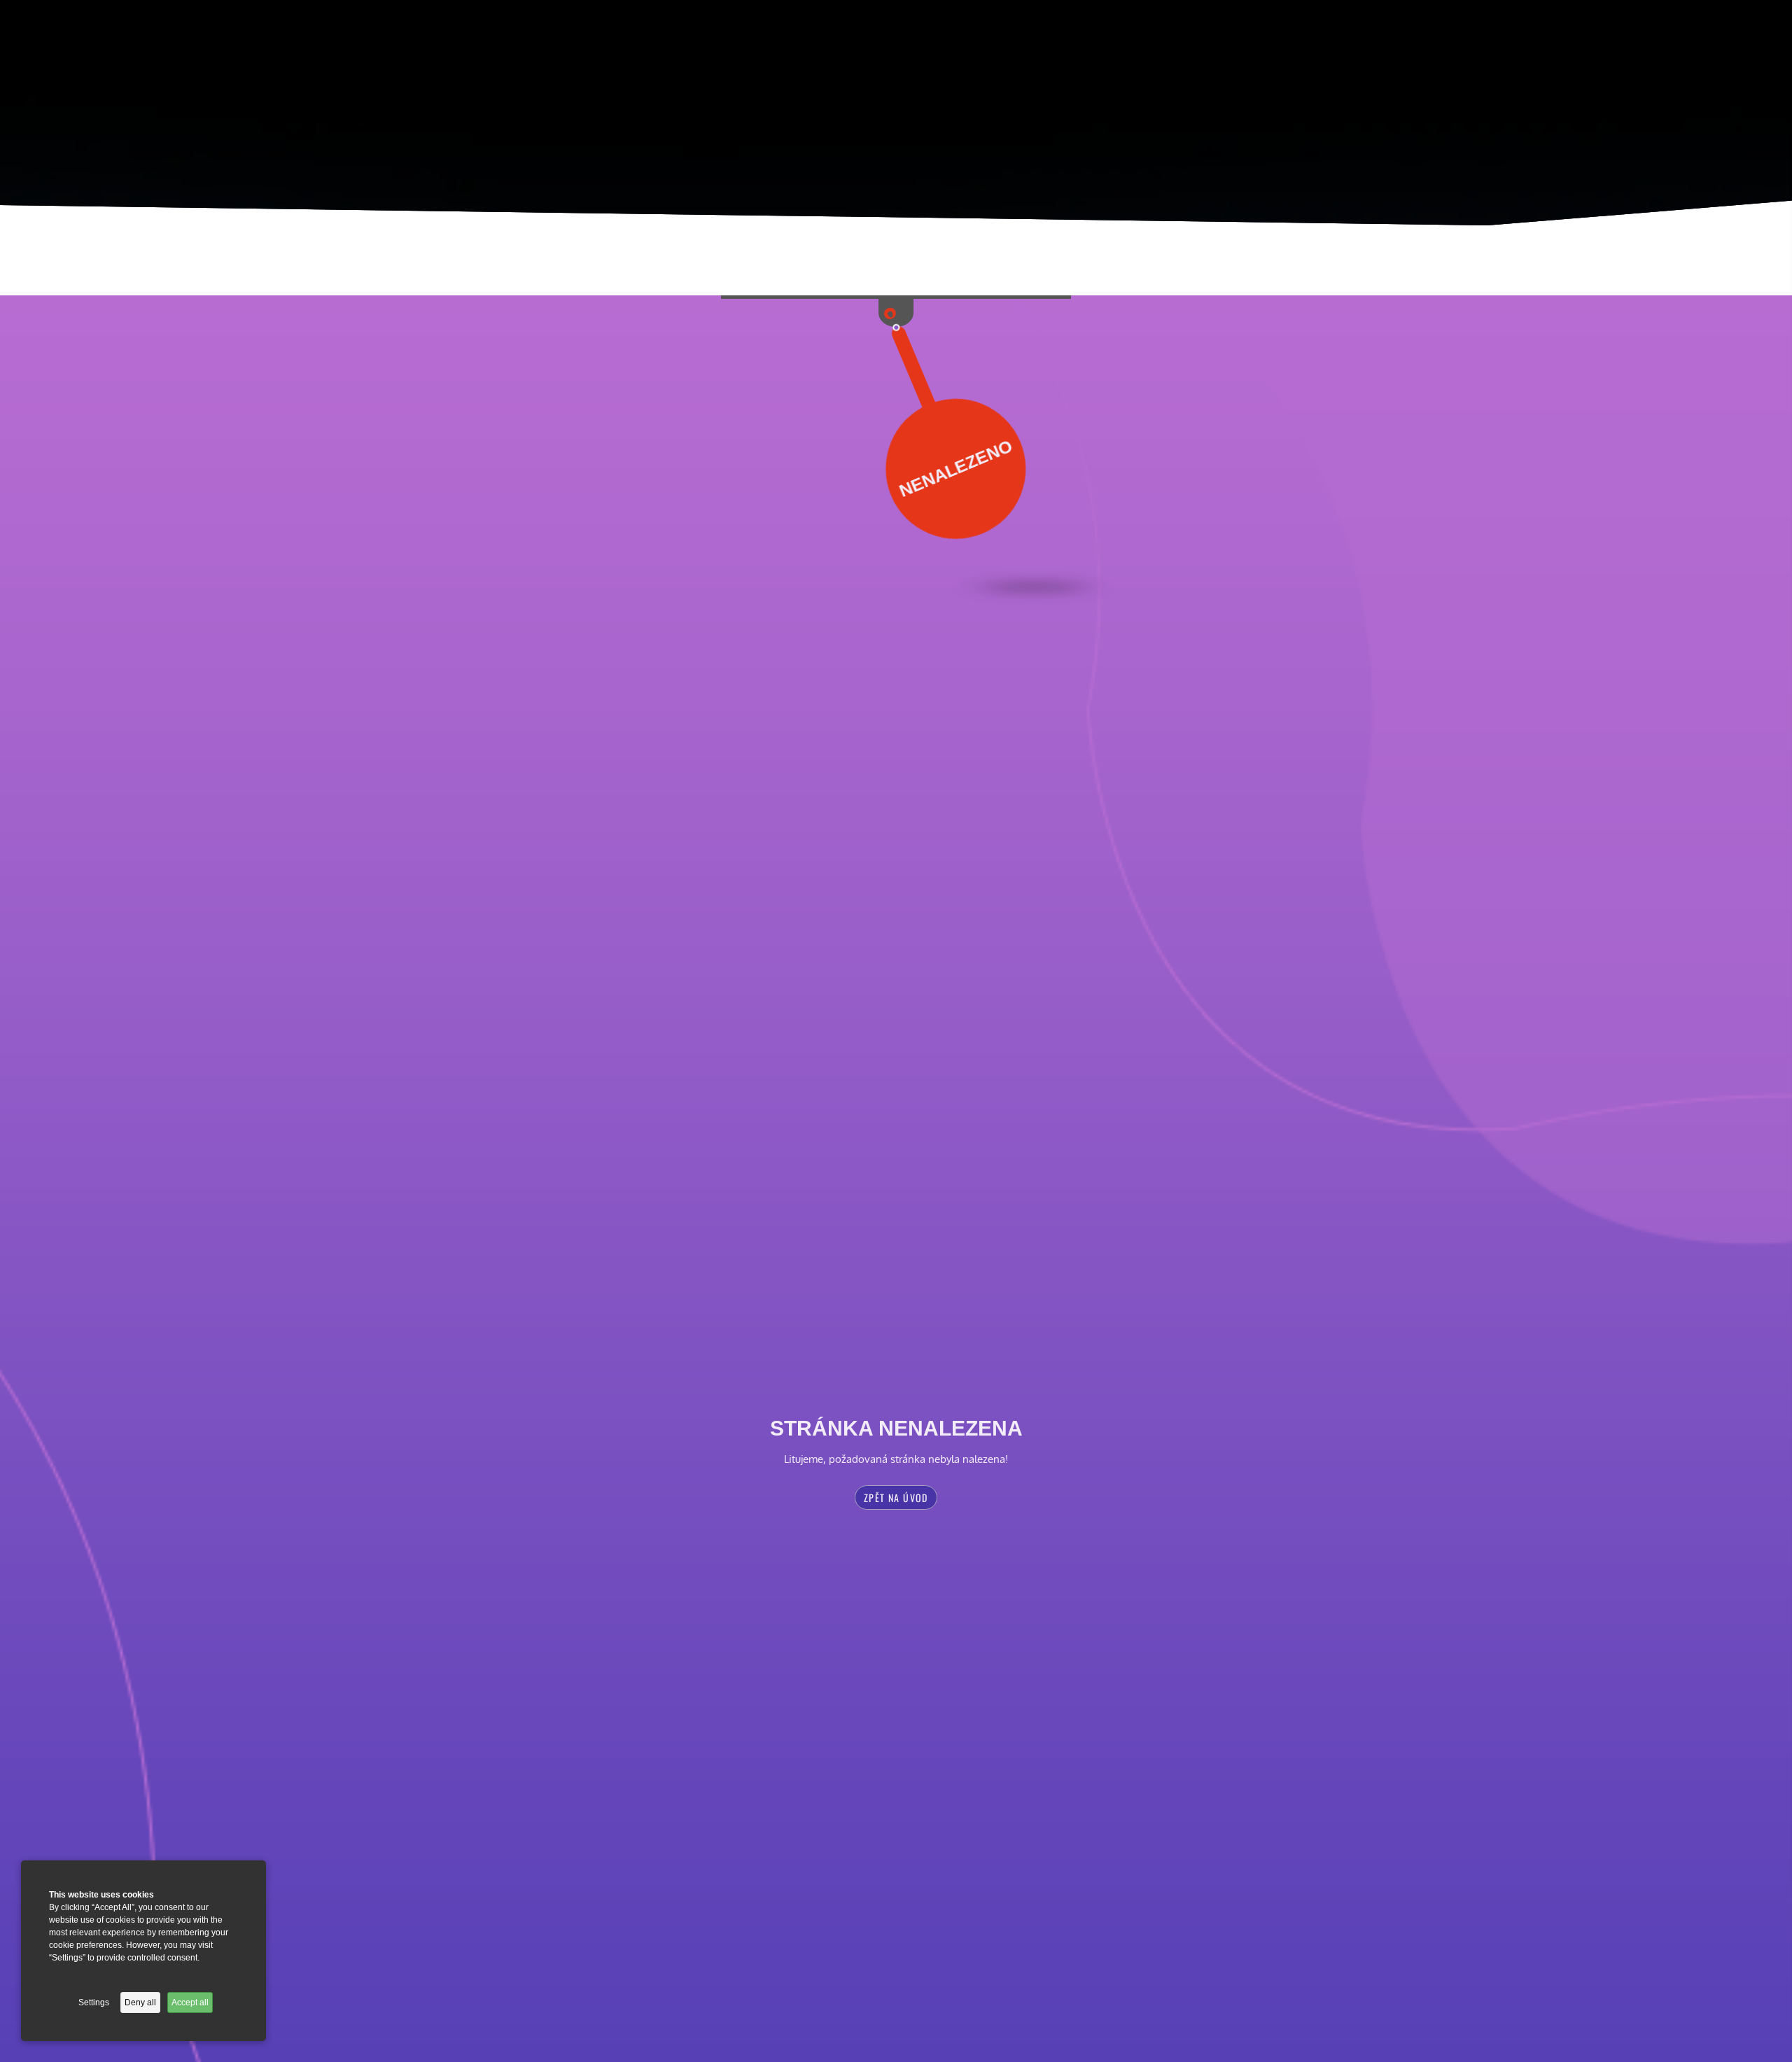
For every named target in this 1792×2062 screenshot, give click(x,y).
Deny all (140, 2003)
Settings (94, 2003)
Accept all (190, 2003)
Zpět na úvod (896, 1498)
